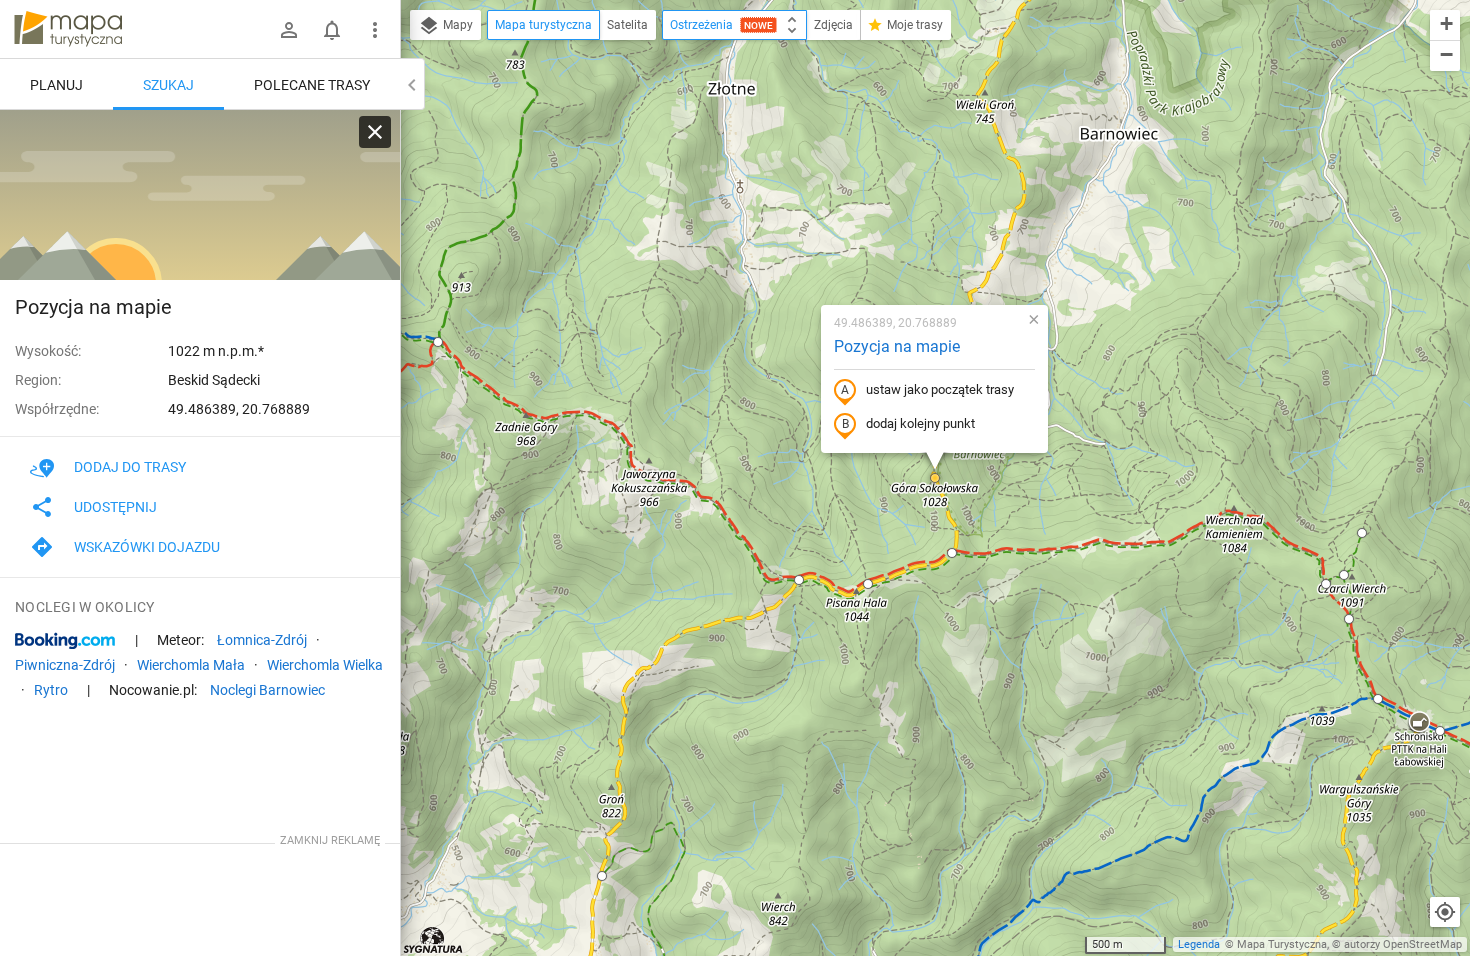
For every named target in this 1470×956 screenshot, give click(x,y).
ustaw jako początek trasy (940, 389)
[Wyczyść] (375, 132)
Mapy (456, 25)
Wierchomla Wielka (325, 665)
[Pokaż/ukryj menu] (375, 30)
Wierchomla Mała (191, 665)
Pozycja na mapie (897, 346)
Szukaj (168, 85)
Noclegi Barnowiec (267, 690)
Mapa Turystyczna (1282, 944)
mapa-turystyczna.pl (68, 29)
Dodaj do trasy (130, 467)
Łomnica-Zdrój (262, 640)
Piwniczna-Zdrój (65, 665)
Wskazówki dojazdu (147, 547)
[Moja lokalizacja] (1445, 912)
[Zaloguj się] (289, 30)
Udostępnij (115, 507)
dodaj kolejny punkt (920, 423)
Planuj (56, 85)
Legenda (1199, 944)
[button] (935, 478)
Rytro (51, 690)
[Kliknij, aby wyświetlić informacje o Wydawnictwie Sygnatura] (433, 940)
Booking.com (65, 641)
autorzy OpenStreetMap (1403, 944)
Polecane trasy (312, 85)
